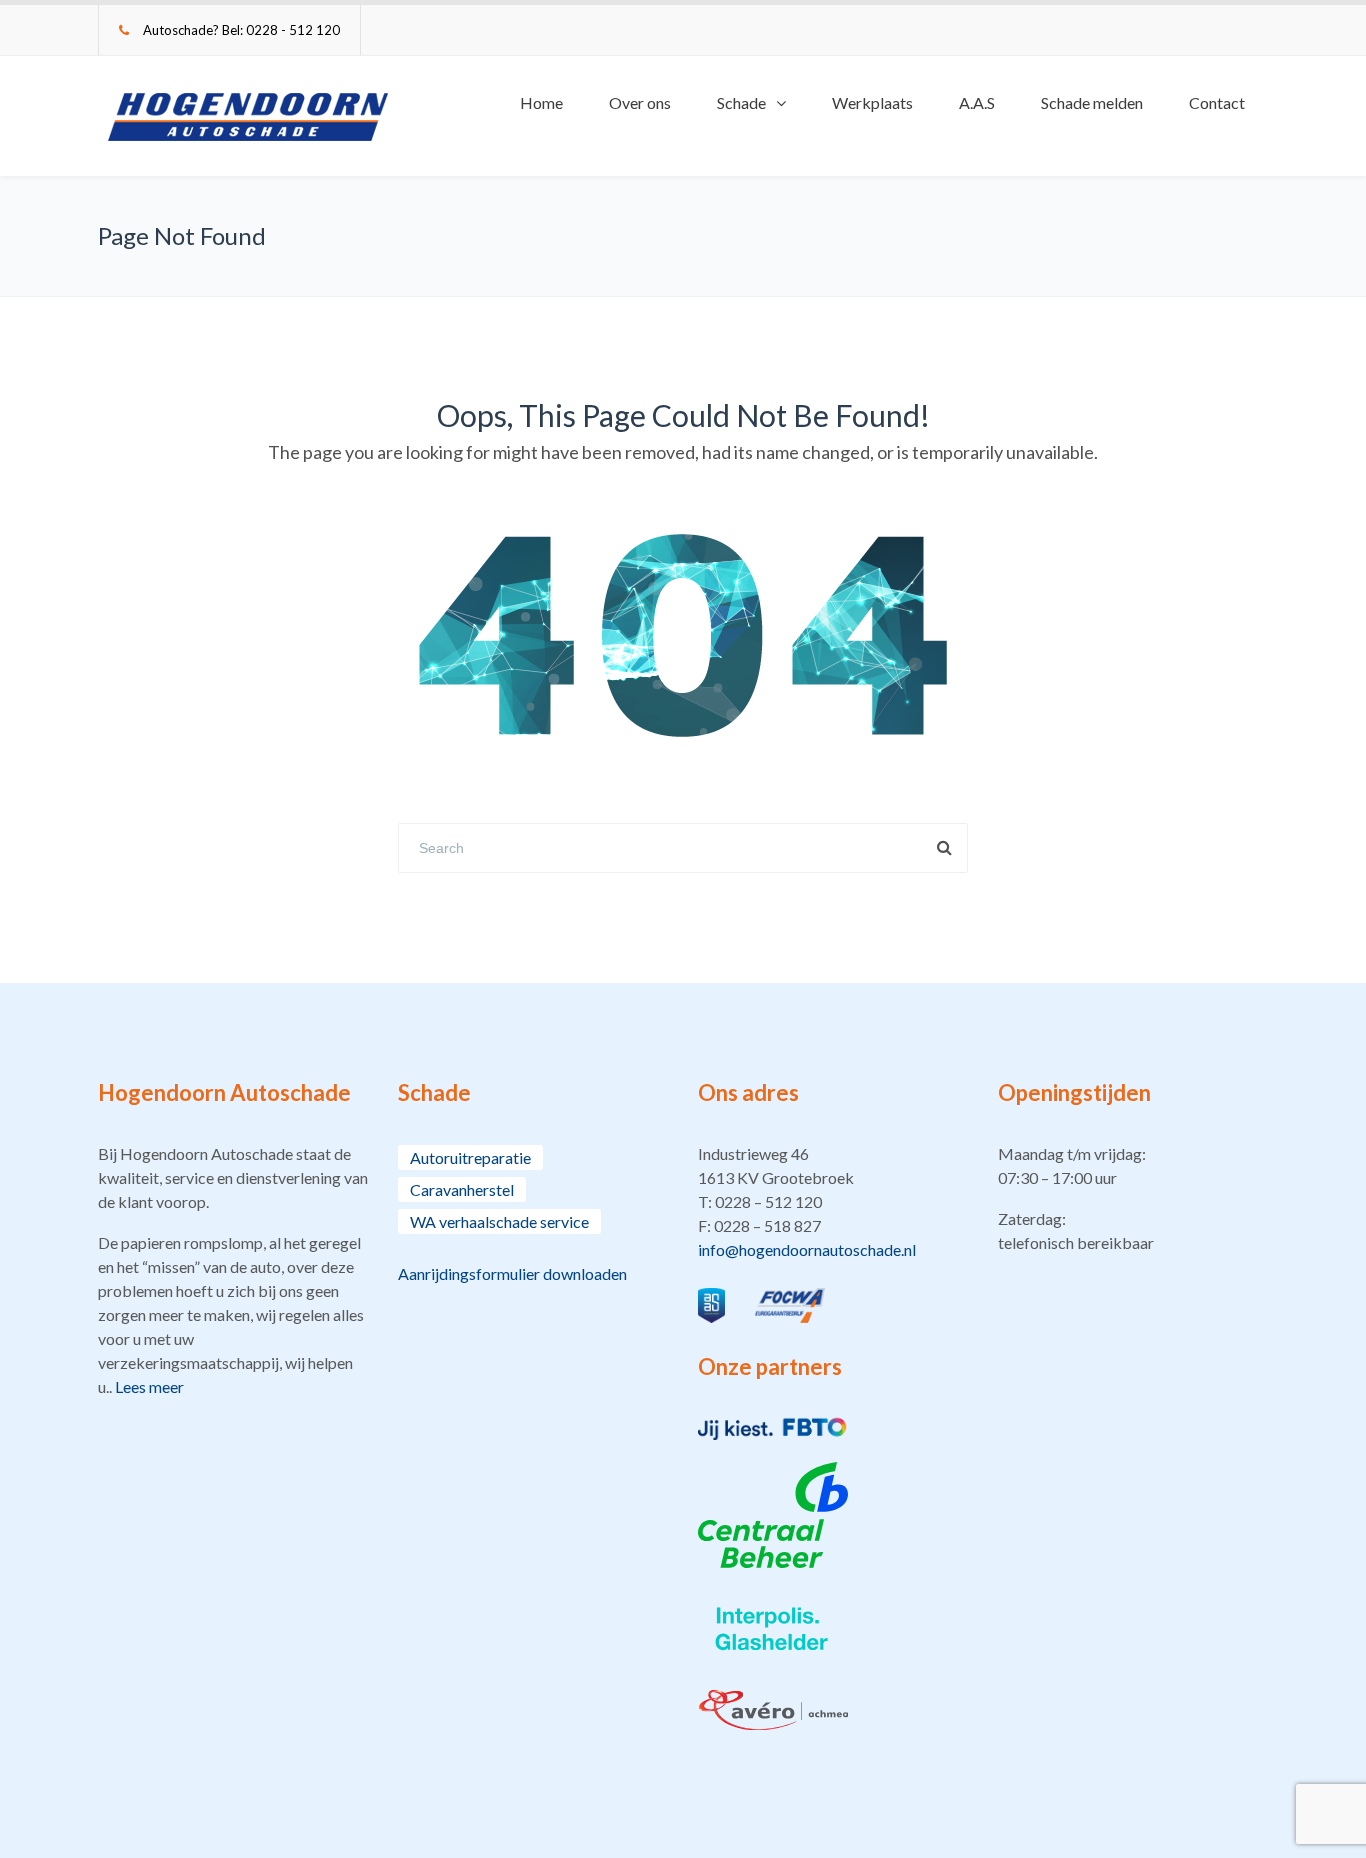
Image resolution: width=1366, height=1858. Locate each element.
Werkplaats (872, 102)
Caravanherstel (462, 1189)
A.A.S (977, 102)
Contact (1217, 102)
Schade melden (1092, 102)
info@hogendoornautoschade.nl (807, 1249)
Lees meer (149, 1386)
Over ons (640, 102)
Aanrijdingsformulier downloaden (512, 1273)
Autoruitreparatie (470, 1157)
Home (541, 102)
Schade (741, 102)
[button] (833, 1202)
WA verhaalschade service (499, 1221)
